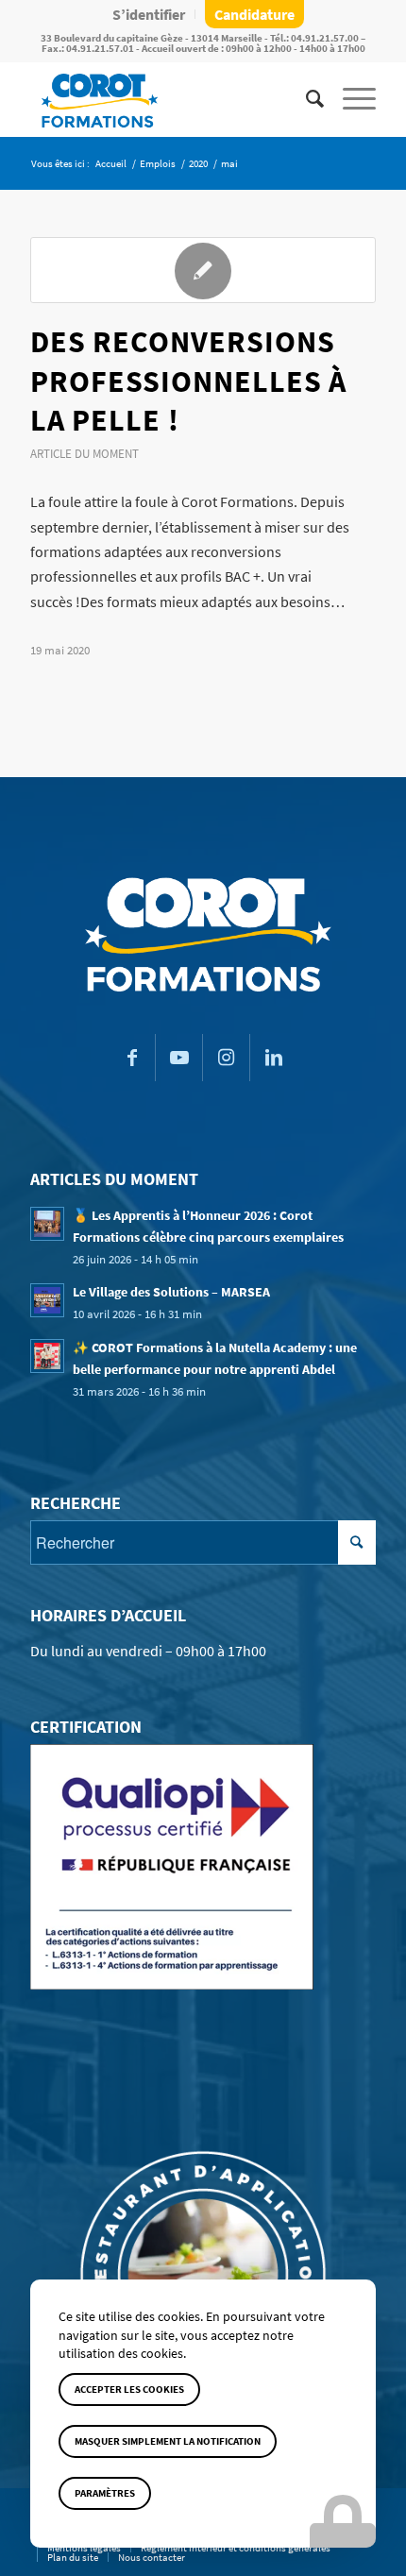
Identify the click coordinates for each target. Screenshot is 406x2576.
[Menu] (350, 99)
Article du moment (85, 453)
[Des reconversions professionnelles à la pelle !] (203, 270)
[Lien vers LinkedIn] (274, 1058)
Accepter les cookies (129, 2389)
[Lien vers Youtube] (179, 1058)
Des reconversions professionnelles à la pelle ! (188, 381)
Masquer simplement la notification (168, 2441)
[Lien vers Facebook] (132, 1058)
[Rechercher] (305, 99)
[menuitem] (149, 14)
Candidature (254, 14)
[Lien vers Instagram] (226, 1058)
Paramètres (105, 2493)
